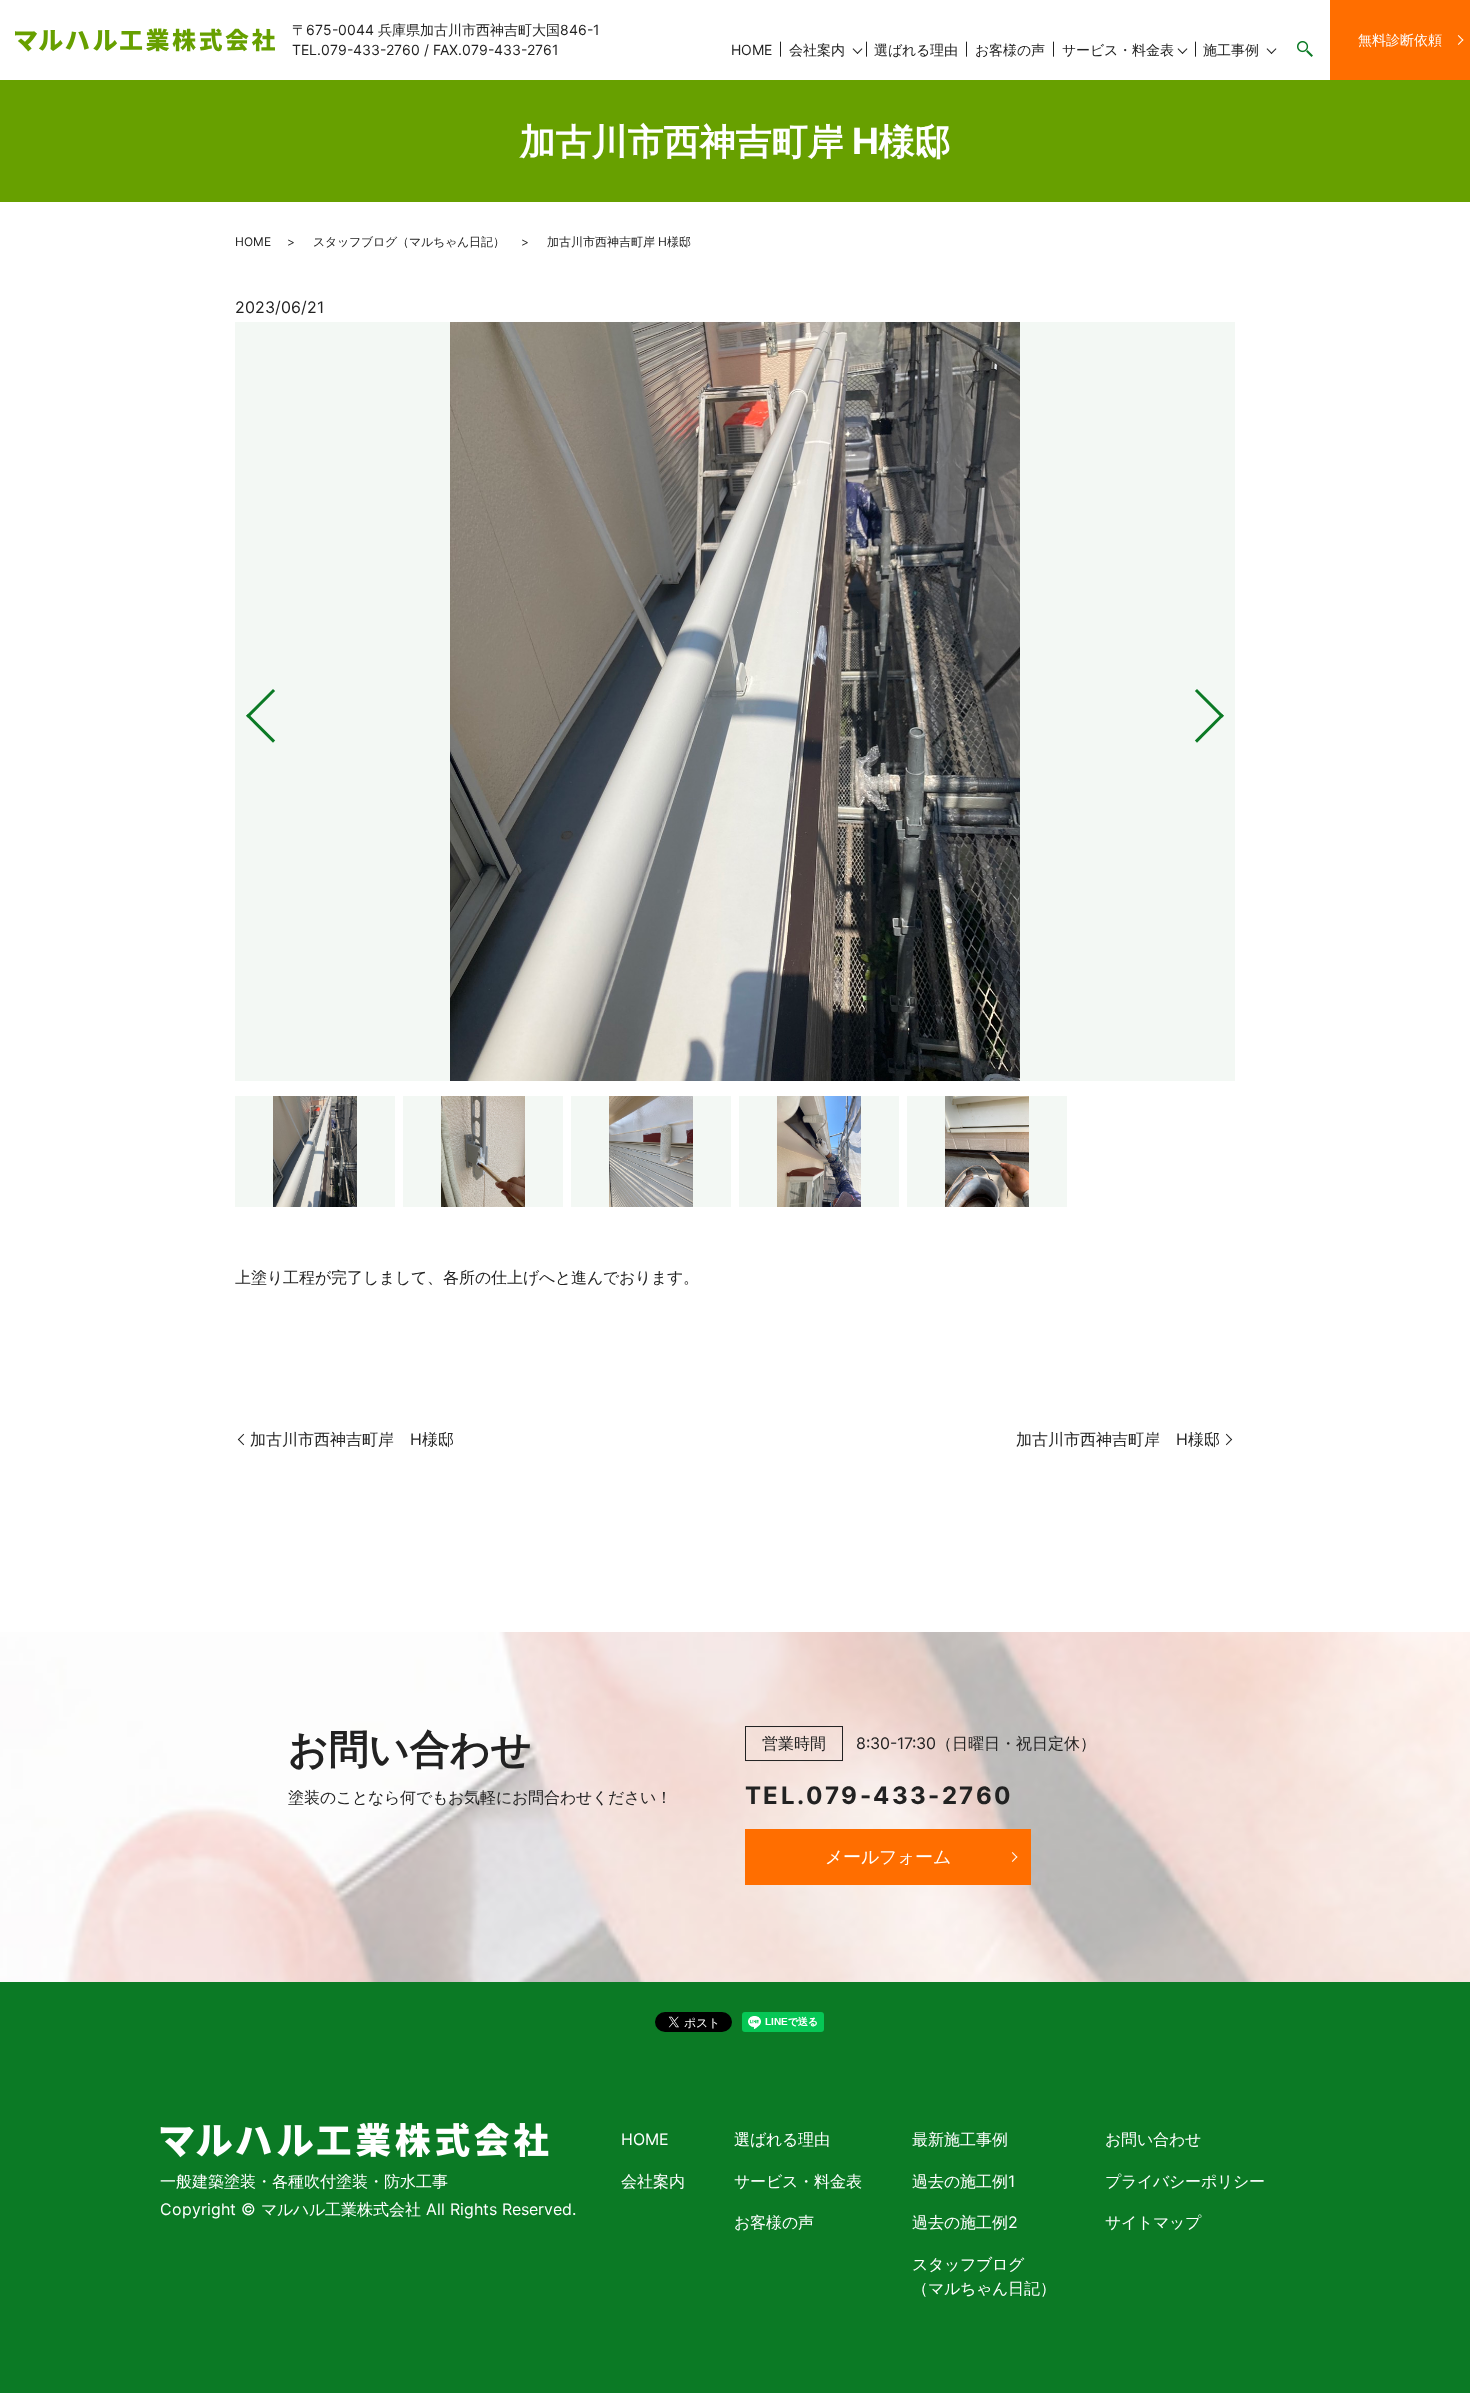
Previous (244, 707)
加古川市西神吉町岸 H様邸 (352, 1439)
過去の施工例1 (963, 2181)
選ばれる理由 (916, 49)
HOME (751, 49)
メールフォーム (888, 1856)
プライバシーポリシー (1185, 2181)
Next (1226, 707)
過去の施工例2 (965, 2222)
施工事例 (1231, 49)
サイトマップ (1153, 2222)
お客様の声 (1010, 49)
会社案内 (817, 49)
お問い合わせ (1153, 2139)
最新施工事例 (960, 2139)
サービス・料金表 (1118, 49)
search (1305, 50)
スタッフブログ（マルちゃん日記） (409, 241)
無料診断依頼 (1400, 39)
